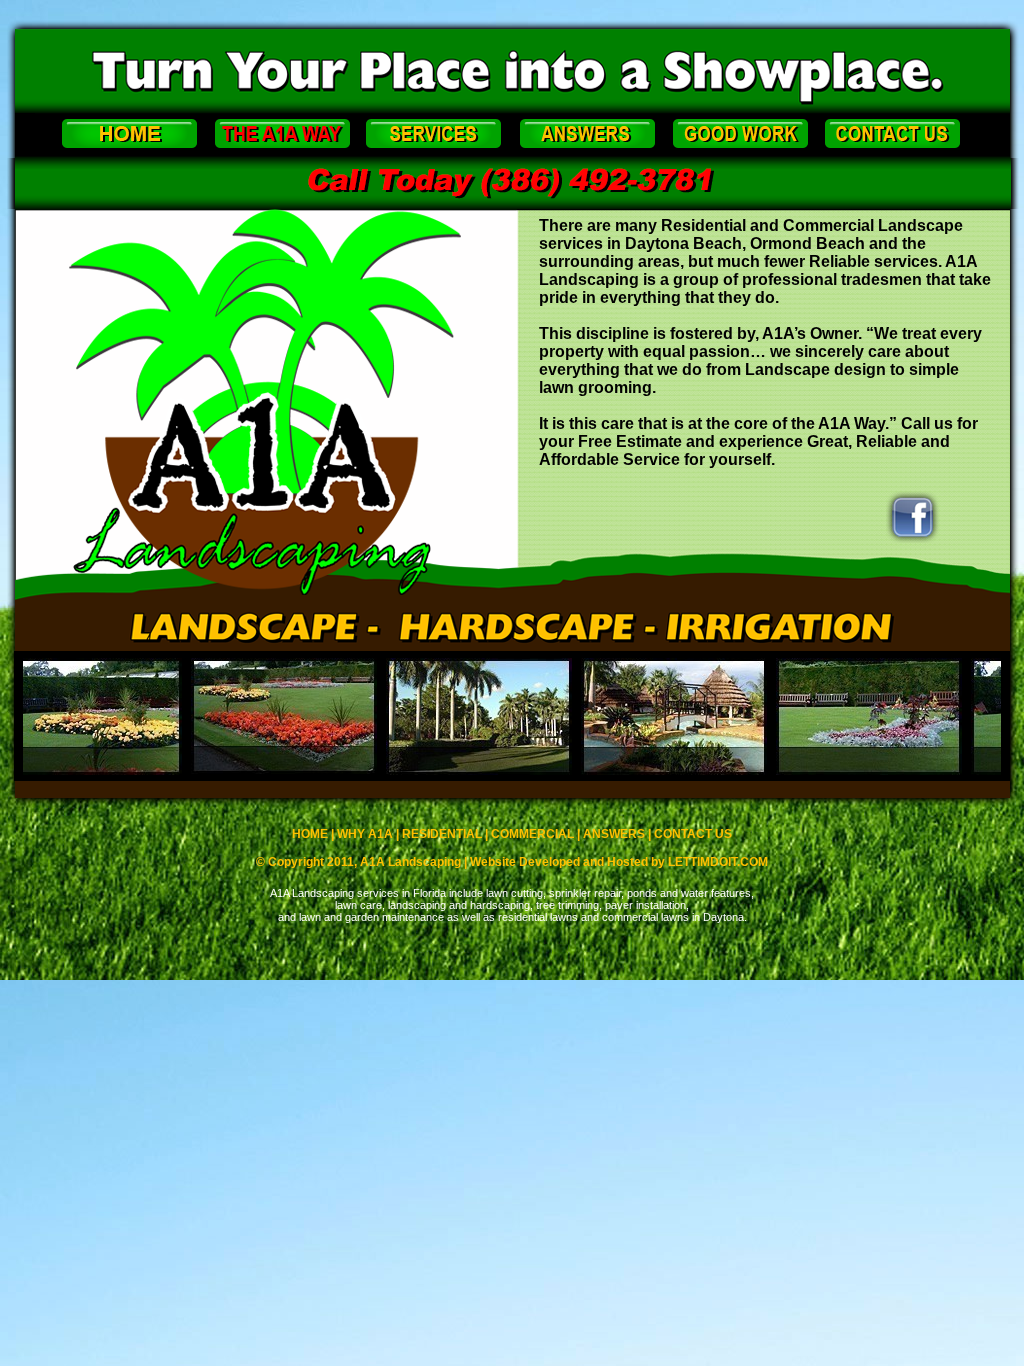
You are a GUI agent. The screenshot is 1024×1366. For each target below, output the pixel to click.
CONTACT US (693, 834)
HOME (310, 834)
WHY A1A (365, 834)
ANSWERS (614, 834)
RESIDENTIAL (442, 834)
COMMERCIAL (532, 834)
